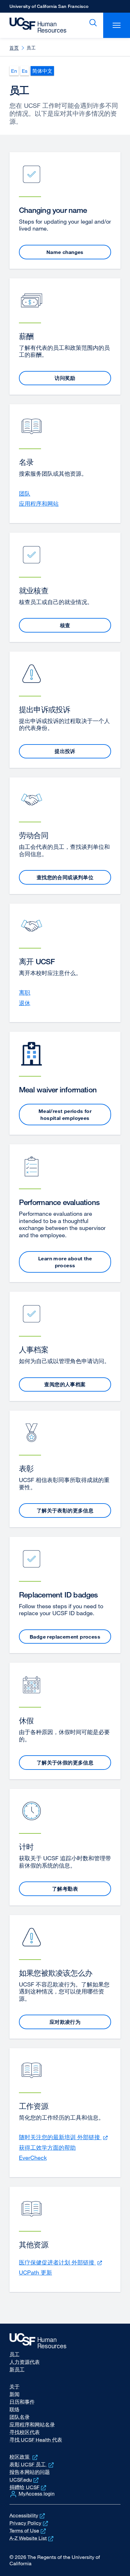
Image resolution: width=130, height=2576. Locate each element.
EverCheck (33, 2158)
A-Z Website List (32, 2538)
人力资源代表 (25, 2362)
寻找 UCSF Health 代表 (36, 2440)
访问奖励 (65, 378)
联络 (15, 2409)
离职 (25, 992)
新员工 (17, 2369)
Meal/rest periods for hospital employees (65, 1115)
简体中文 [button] (42, 71)
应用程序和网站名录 (32, 2425)
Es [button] (25, 71)
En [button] (14, 71)
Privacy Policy (29, 2523)
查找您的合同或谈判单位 (65, 877)
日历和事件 (22, 2402)
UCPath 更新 (35, 2272)
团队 (25, 493)
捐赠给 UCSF (28, 2487)
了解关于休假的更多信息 (65, 1763)
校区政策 (24, 2457)
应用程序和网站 (39, 503)
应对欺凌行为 (65, 2022)
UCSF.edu (25, 2480)
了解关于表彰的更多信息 (65, 1510)
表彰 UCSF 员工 (32, 2464)
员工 (15, 2354)
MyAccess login (37, 2493)
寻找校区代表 (25, 2432)
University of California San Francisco (49, 8)
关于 (15, 2387)
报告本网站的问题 (30, 2472)
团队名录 (20, 2417)
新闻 (15, 2394)
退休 (25, 1003)
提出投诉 (65, 751)
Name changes (65, 252)
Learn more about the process (65, 1262)
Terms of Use (28, 2530)
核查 (65, 625)
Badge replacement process (65, 1637)
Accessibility (28, 2515)
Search (92, 23)
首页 (14, 48)
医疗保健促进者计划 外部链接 (61, 2262)
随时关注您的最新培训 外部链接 (64, 2137)
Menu (117, 25)
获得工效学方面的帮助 (47, 2147)
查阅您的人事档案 (65, 1384)
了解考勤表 (65, 1889)
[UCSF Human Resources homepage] (35, 25)
